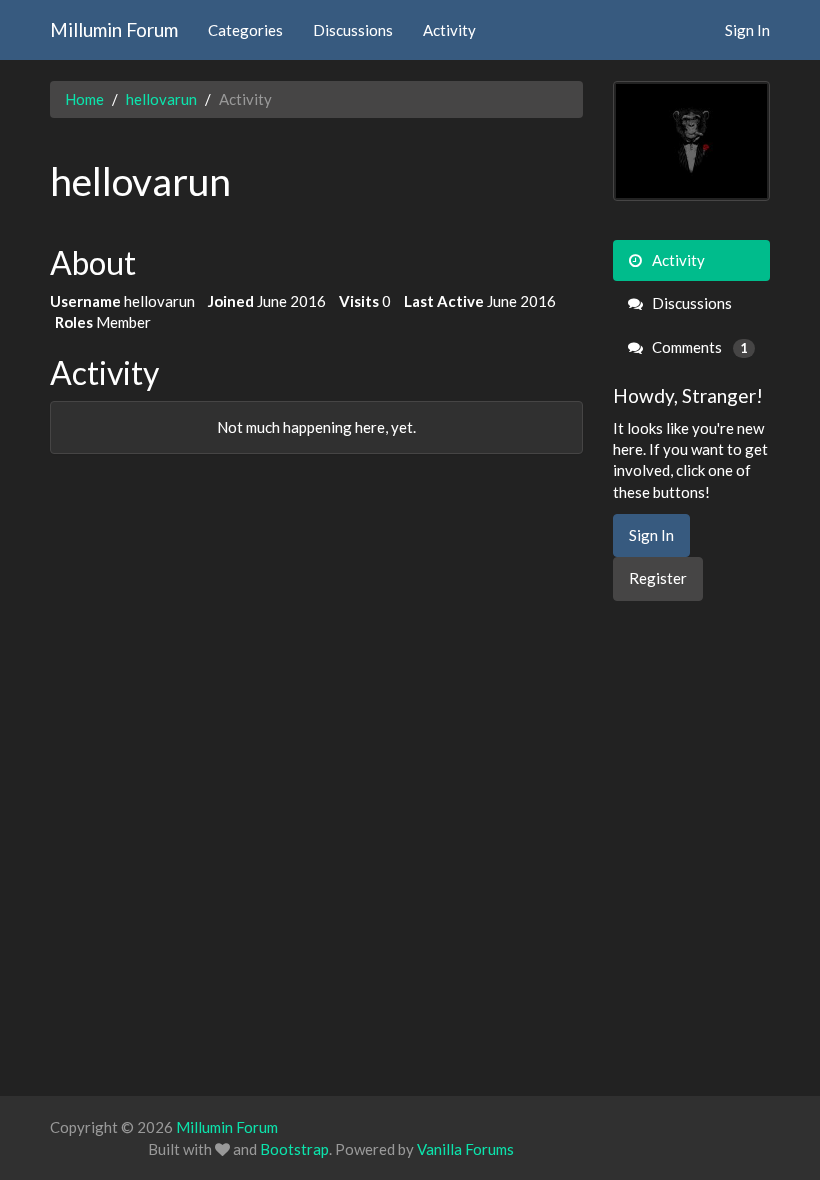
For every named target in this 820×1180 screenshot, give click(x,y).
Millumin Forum (114, 29)
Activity (449, 30)
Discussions (353, 30)
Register (658, 578)
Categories (245, 30)
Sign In (747, 30)
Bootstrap (294, 1149)
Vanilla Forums (465, 1149)
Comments (699, 347)
